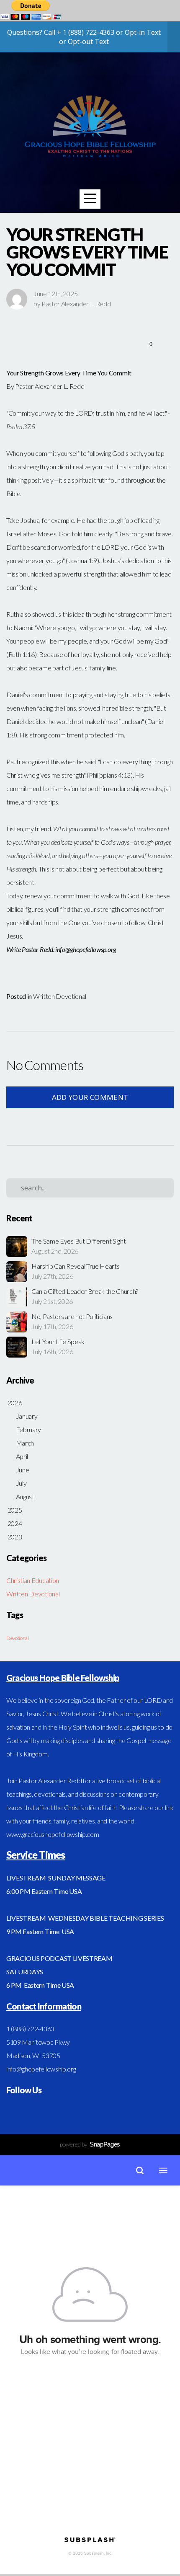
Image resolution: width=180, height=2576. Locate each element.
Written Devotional (60, 996)
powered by (90, 2144)
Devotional (18, 1638)
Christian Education (33, 1580)
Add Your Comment (90, 1097)
